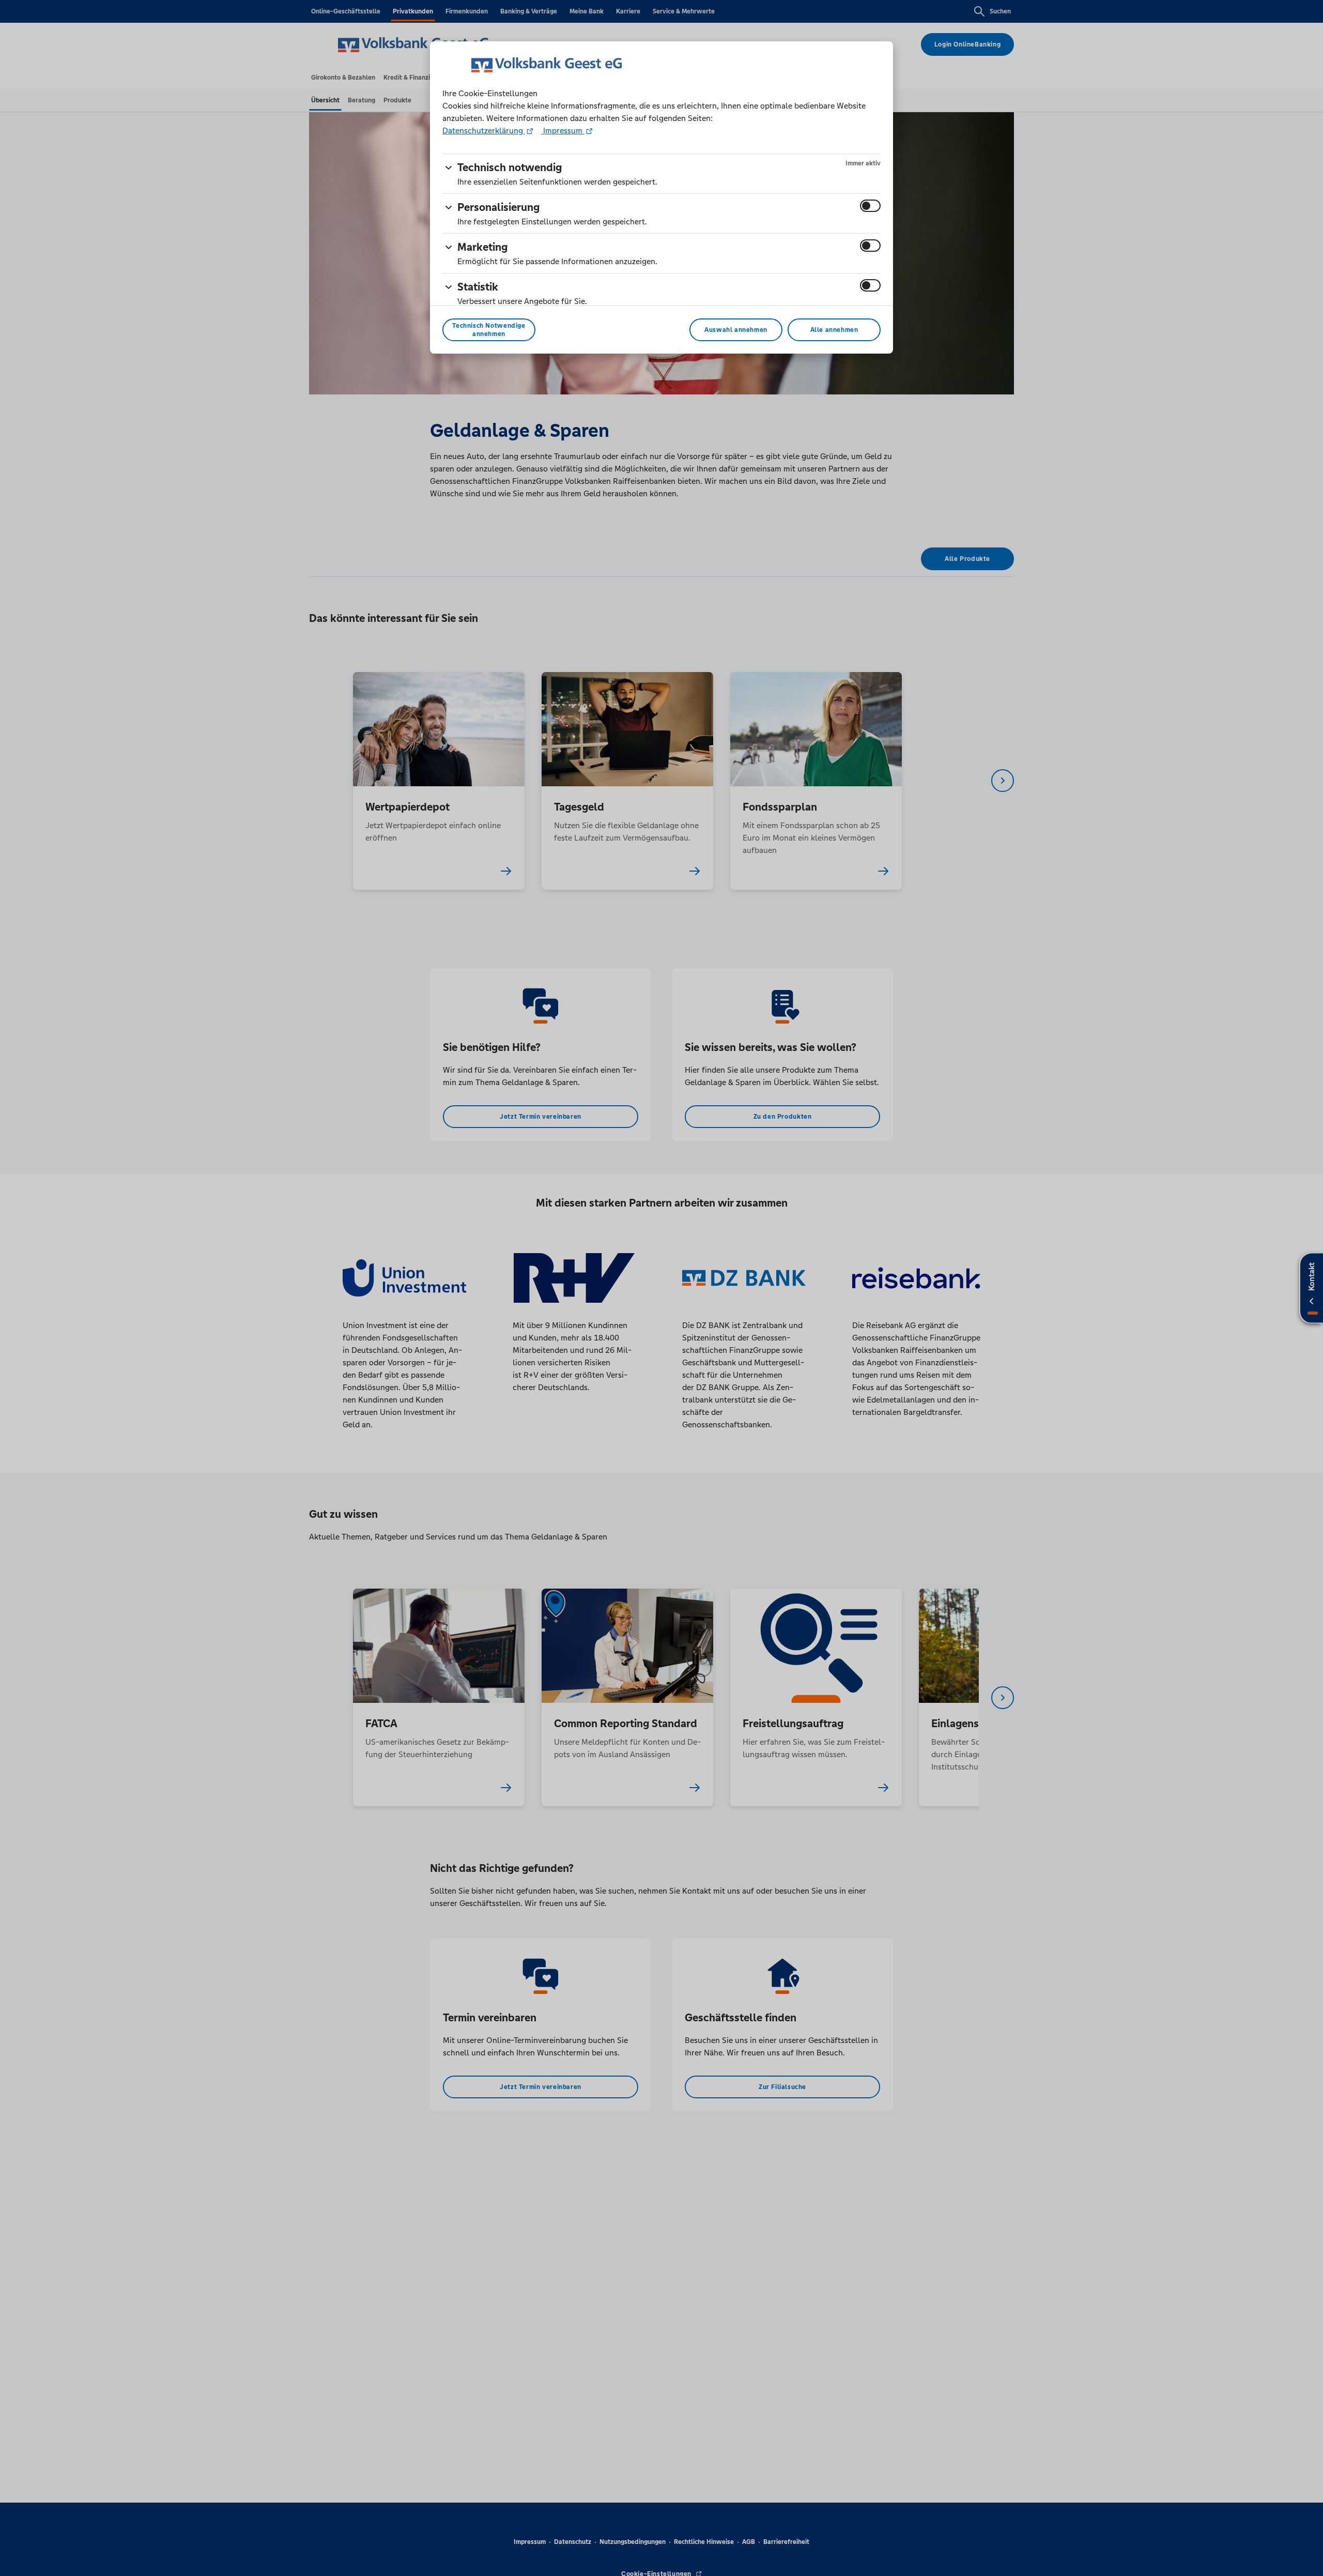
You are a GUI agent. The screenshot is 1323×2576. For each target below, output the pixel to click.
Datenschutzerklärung (484, 131)
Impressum (563, 131)
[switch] (870, 206)
